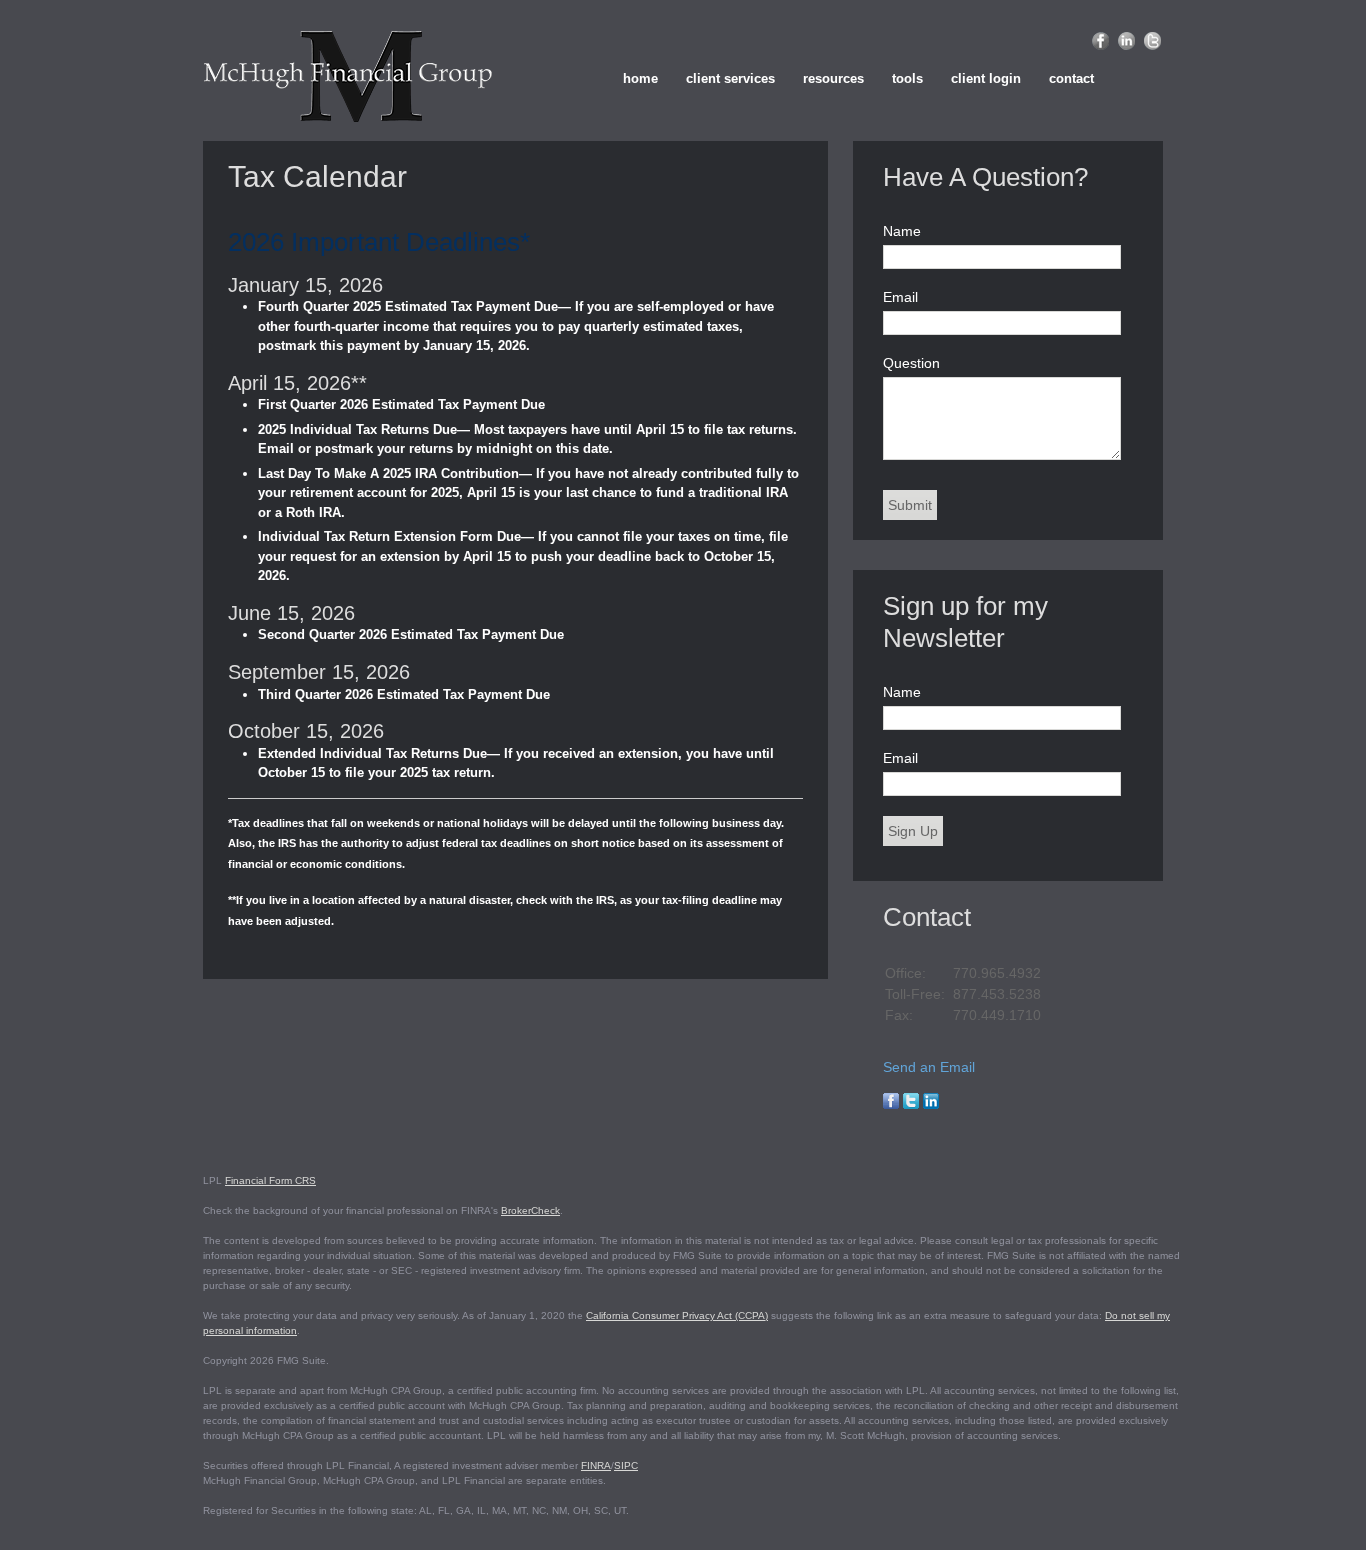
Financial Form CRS (270, 1180)
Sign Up (913, 831)
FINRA (596, 1465)
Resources (833, 78)
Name (902, 231)
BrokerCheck (530, 1210)
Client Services (730, 78)
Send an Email (929, 1067)
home (640, 78)
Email (900, 297)
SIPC (626, 1465)
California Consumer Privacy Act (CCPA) (677, 1315)
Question (911, 363)
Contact (1071, 78)
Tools (907, 78)
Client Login (986, 78)
